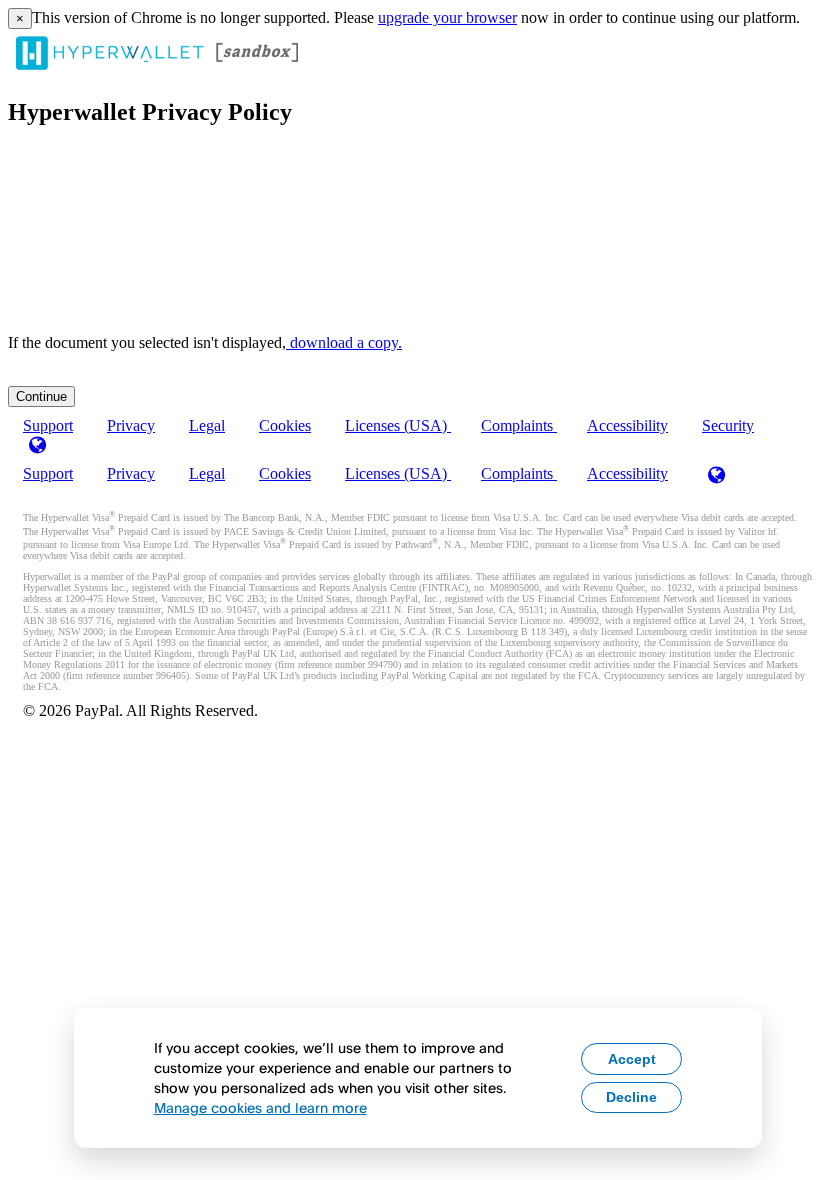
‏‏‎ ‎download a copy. (344, 342)
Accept (632, 1059)
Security (728, 425)
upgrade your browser (447, 17)
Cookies (285, 425)
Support (48, 473)
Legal (207, 425)
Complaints (519, 425)
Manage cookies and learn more (260, 1107)
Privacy (131, 425)
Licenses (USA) (398, 425)
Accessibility (627, 425)
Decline (631, 1097)
